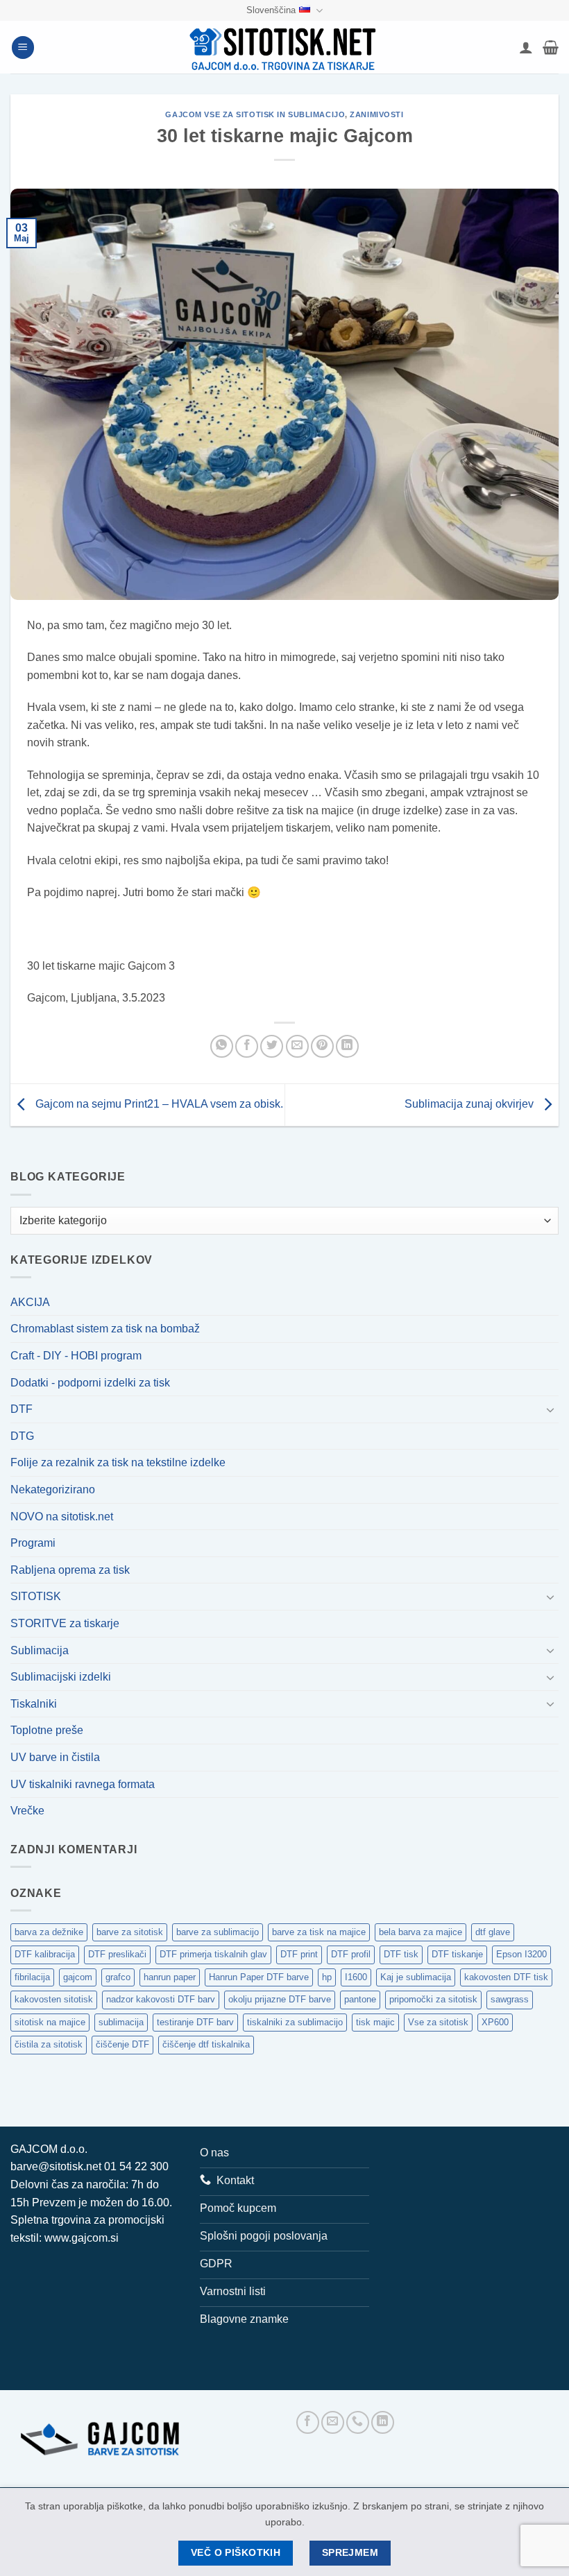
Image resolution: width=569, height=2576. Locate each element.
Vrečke (27, 1811)
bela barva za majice (421, 1932)
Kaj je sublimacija (416, 1977)
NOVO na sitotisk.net (62, 1517)
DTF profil (351, 1954)
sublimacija (121, 2022)
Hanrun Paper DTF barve (259, 1977)
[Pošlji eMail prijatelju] (297, 1046)
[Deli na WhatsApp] (222, 1046)
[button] (23, 48)
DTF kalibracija (45, 1954)
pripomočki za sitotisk (433, 1999)
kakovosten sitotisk (54, 1999)
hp (327, 1977)
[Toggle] (550, 1409)
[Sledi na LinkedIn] (383, 2422)
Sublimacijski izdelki (61, 1677)
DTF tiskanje (457, 1954)
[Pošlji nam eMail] (333, 2422)
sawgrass (510, 1999)
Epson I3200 (521, 1954)
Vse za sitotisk (438, 2022)
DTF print (299, 1954)
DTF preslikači (117, 1954)
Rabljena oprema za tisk (70, 1570)
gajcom (78, 1977)
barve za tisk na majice (319, 1932)
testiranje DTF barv (195, 2022)
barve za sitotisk (130, 1932)
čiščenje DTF (122, 2044)
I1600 (356, 1977)
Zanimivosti (376, 114)
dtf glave (493, 1932)
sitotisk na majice (50, 2022)
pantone (360, 1999)
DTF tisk (401, 1954)
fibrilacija (32, 1977)
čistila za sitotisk (49, 2044)
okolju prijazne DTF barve (280, 1999)
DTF (22, 1409)
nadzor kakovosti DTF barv (161, 1999)
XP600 (495, 2022)
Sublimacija (40, 1650)
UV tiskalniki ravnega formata (83, 1784)
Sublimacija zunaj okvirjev (470, 1104)
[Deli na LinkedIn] (347, 1046)
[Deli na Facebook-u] (247, 1046)
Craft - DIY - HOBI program (76, 1356)
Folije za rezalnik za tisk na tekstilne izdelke (118, 1462)
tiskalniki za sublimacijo (295, 2022)
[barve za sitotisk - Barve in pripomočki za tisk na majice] (284, 48)
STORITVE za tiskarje (65, 1623)
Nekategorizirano (53, 1489)
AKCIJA (30, 1302)
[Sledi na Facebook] (308, 2422)
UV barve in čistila (55, 1757)
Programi (33, 1543)
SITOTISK (36, 1596)
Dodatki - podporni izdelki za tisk (90, 1383)
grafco (118, 1977)
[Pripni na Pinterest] (322, 1046)
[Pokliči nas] (358, 2422)
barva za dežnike (49, 1932)
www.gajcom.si (82, 2238)
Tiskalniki (34, 1704)
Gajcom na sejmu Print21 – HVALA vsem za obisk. (158, 1104)
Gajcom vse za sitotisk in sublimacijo (255, 114)
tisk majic (375, 2022)
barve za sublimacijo (218, 1932)
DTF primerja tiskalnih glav (213, 1954)
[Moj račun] (526, 47)
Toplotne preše (47, 1730)
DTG (22, 1436)
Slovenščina (271, 10)
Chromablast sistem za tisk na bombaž (105, 1329)
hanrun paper (170, 1977)
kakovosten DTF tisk (506, 1977)
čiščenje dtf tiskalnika (206, 2044)
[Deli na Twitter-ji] (272, 1046)
